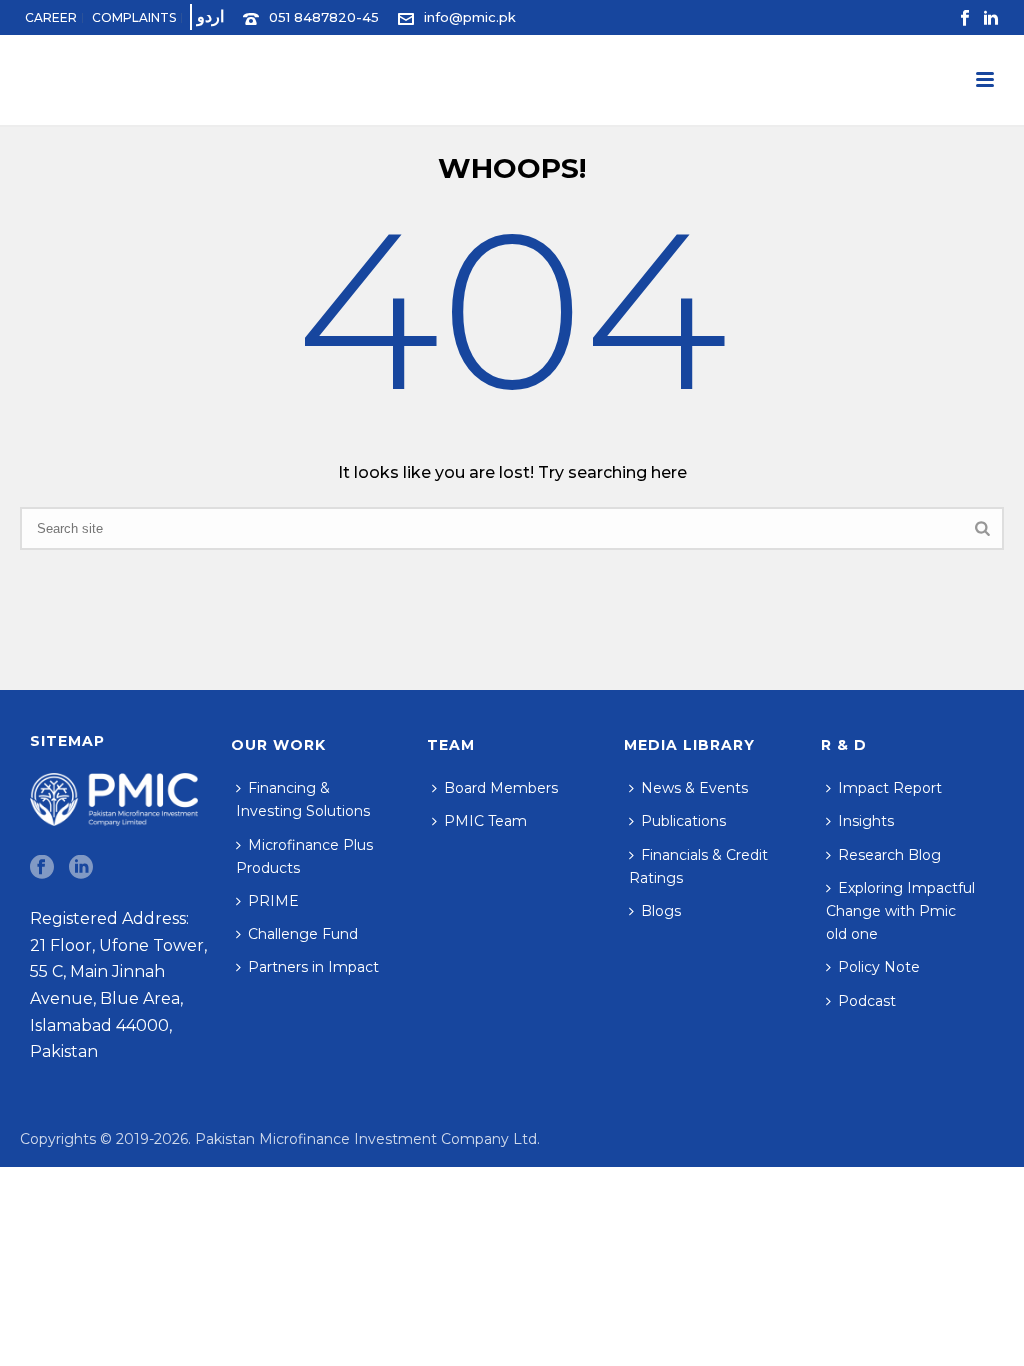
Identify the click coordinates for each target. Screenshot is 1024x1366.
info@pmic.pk (470, 17)
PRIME (273, 901)
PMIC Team (485, 821)
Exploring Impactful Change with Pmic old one (900, 911)
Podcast (867, 1001)
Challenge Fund (303, 934)
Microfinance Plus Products (304, 856)
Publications (683, 821)
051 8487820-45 (324, 17)
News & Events (694, 788)
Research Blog (889, 855)
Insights (866, 821)
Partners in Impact (313, 967)
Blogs (661, 911)
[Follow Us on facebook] (42, 868)
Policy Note (879, 967)
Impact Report (890, 788)
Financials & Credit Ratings (698, 866)
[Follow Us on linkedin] (81, 868)
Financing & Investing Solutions (303, 799)
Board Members (501, 788)
